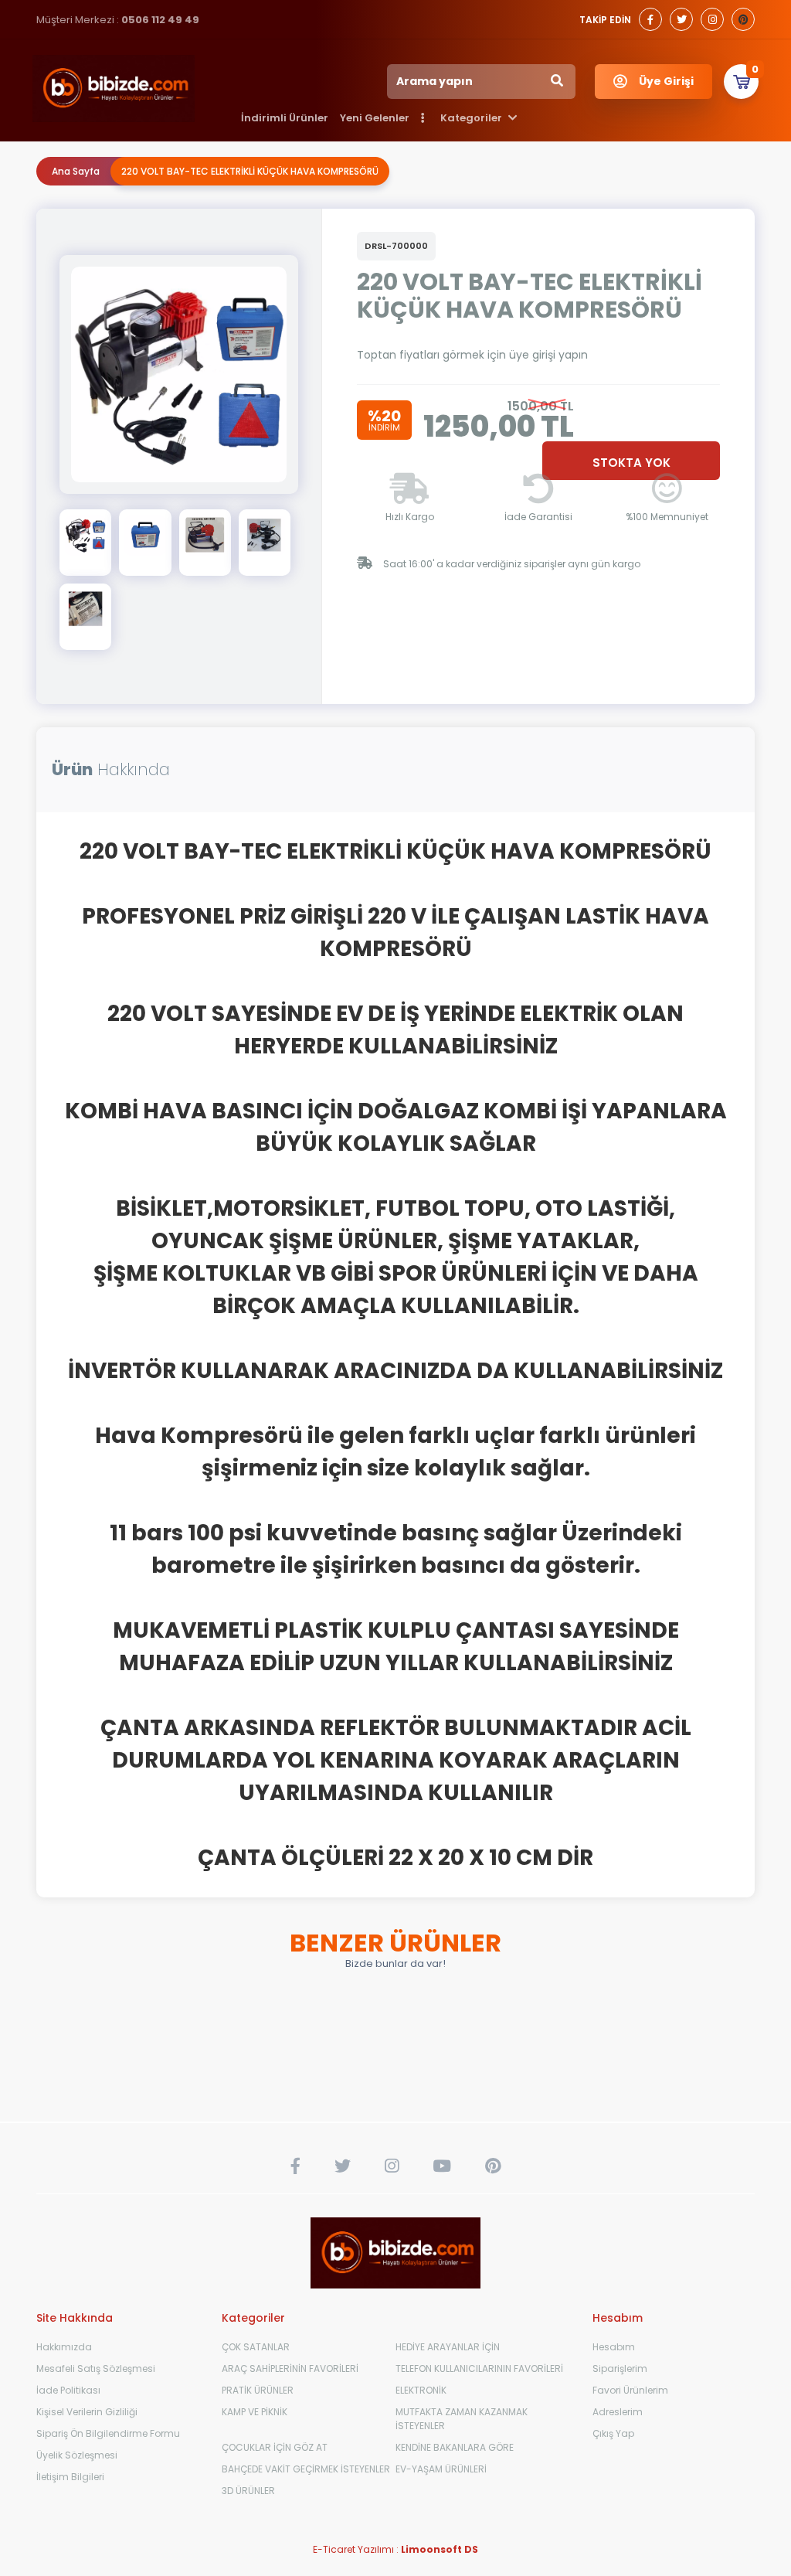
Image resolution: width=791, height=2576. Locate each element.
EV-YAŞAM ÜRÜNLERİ (441, 2469)
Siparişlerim (620, 2368)
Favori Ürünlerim (630, 2390)
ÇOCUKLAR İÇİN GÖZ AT (275, 2447)
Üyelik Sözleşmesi (77, 2455)
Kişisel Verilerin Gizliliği (87, 2412)
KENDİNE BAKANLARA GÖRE (455, 2447)
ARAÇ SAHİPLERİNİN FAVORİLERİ (290, 2368)
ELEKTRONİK (421, 2390)
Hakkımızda (64, 2347)
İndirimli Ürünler (285, 118)
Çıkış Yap (613, 2433)
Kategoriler (472, 118)
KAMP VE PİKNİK (255, 2412)
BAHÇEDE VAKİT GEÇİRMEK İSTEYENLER (306, 2469)
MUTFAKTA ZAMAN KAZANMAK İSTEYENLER (462, 2419)
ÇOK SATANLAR (256, 2347)
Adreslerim (618, 2412)
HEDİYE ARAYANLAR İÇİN (448, 2347)
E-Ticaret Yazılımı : (395, 2549)
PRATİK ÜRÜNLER (258, 2390)
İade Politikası (68, 2390)
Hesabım (614, 2347)
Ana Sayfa (76, 171)
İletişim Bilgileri (70, 2477)
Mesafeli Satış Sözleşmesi (96, 2368)
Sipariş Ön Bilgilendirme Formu (108, 2433)
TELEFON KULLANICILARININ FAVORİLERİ (479, 2368)
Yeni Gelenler (375, 118)
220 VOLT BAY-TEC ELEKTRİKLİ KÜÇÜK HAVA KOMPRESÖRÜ (250, 171)
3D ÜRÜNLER (248, 2491)
